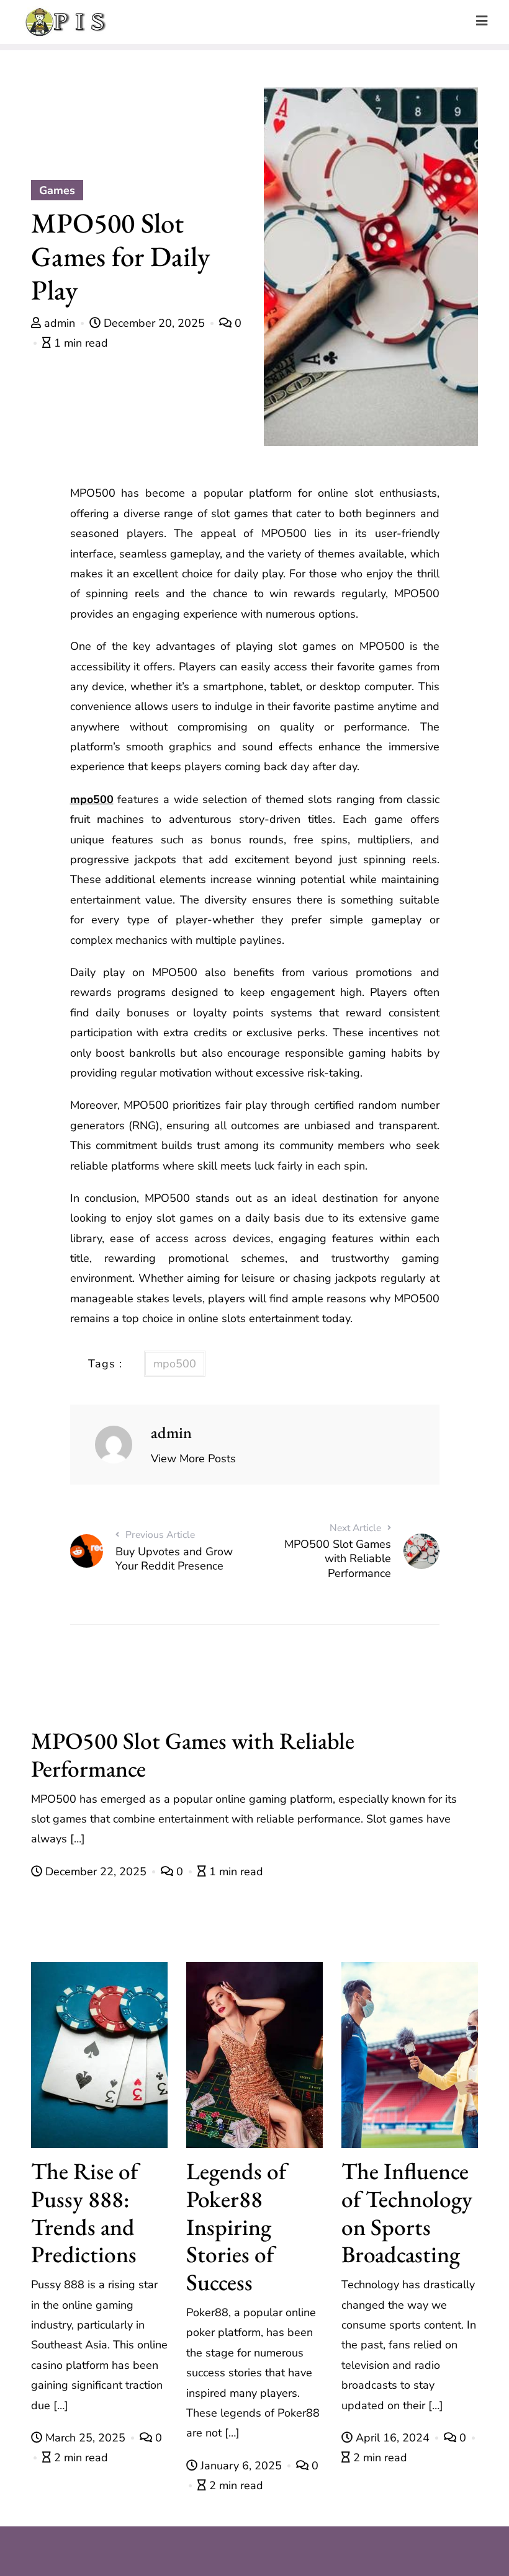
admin (60, 323)
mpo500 (92, 799)
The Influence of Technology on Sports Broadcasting (407, 2212)
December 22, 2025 (96, 1872)
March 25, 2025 (85, 2438)
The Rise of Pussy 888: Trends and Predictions (84, 2212)
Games (57, 190)
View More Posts (193, 1459)
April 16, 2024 (393, 2438)
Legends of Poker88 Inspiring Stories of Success (236, 2226)
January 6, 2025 (241, 2466)
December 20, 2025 (154, 323)
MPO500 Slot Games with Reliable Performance (193, 1754)
